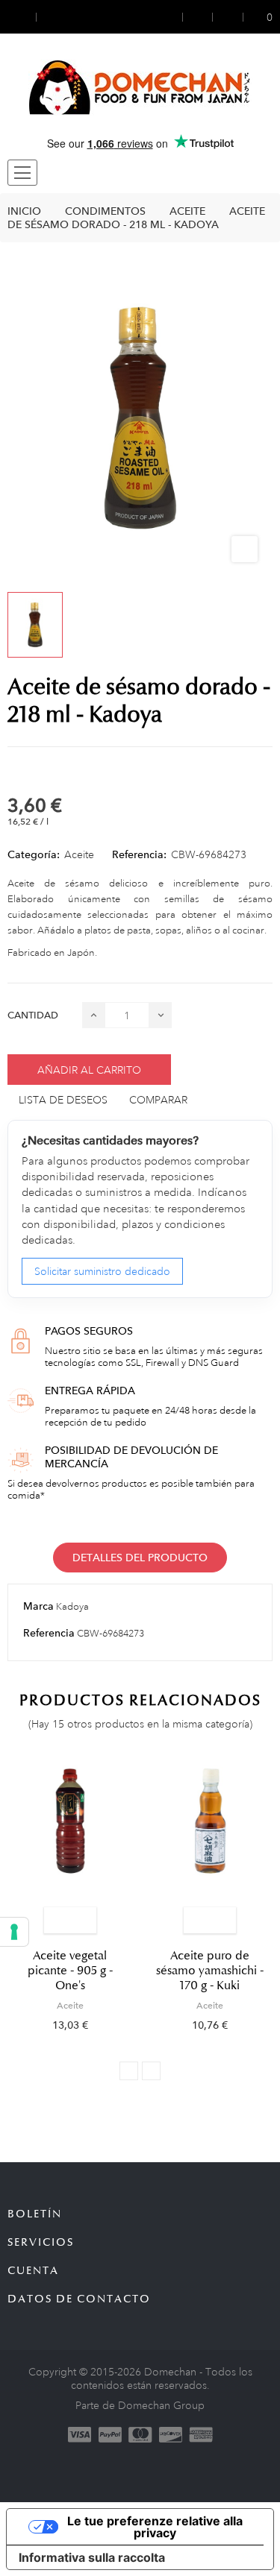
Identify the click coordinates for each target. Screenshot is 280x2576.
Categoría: (34, 854)
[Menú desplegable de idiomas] (50, 17)
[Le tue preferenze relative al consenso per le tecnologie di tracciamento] (14, 1932)
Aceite (79, 854)
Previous (129, 2071)
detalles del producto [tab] (140, 1558)
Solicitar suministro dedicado (102, 1271)
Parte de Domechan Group (140, 2405)
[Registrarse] (198, 17)
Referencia (49, 1633)
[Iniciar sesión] (173, 17)
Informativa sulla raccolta (92, 2557)
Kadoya (72, 1607)
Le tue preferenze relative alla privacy (155, 2527)
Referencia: (139, 854)
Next (151, 2071)
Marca (38, 1606)
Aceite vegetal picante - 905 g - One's (70, 1971)
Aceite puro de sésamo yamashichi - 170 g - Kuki (210, 1971)
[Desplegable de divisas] (22, 17)
